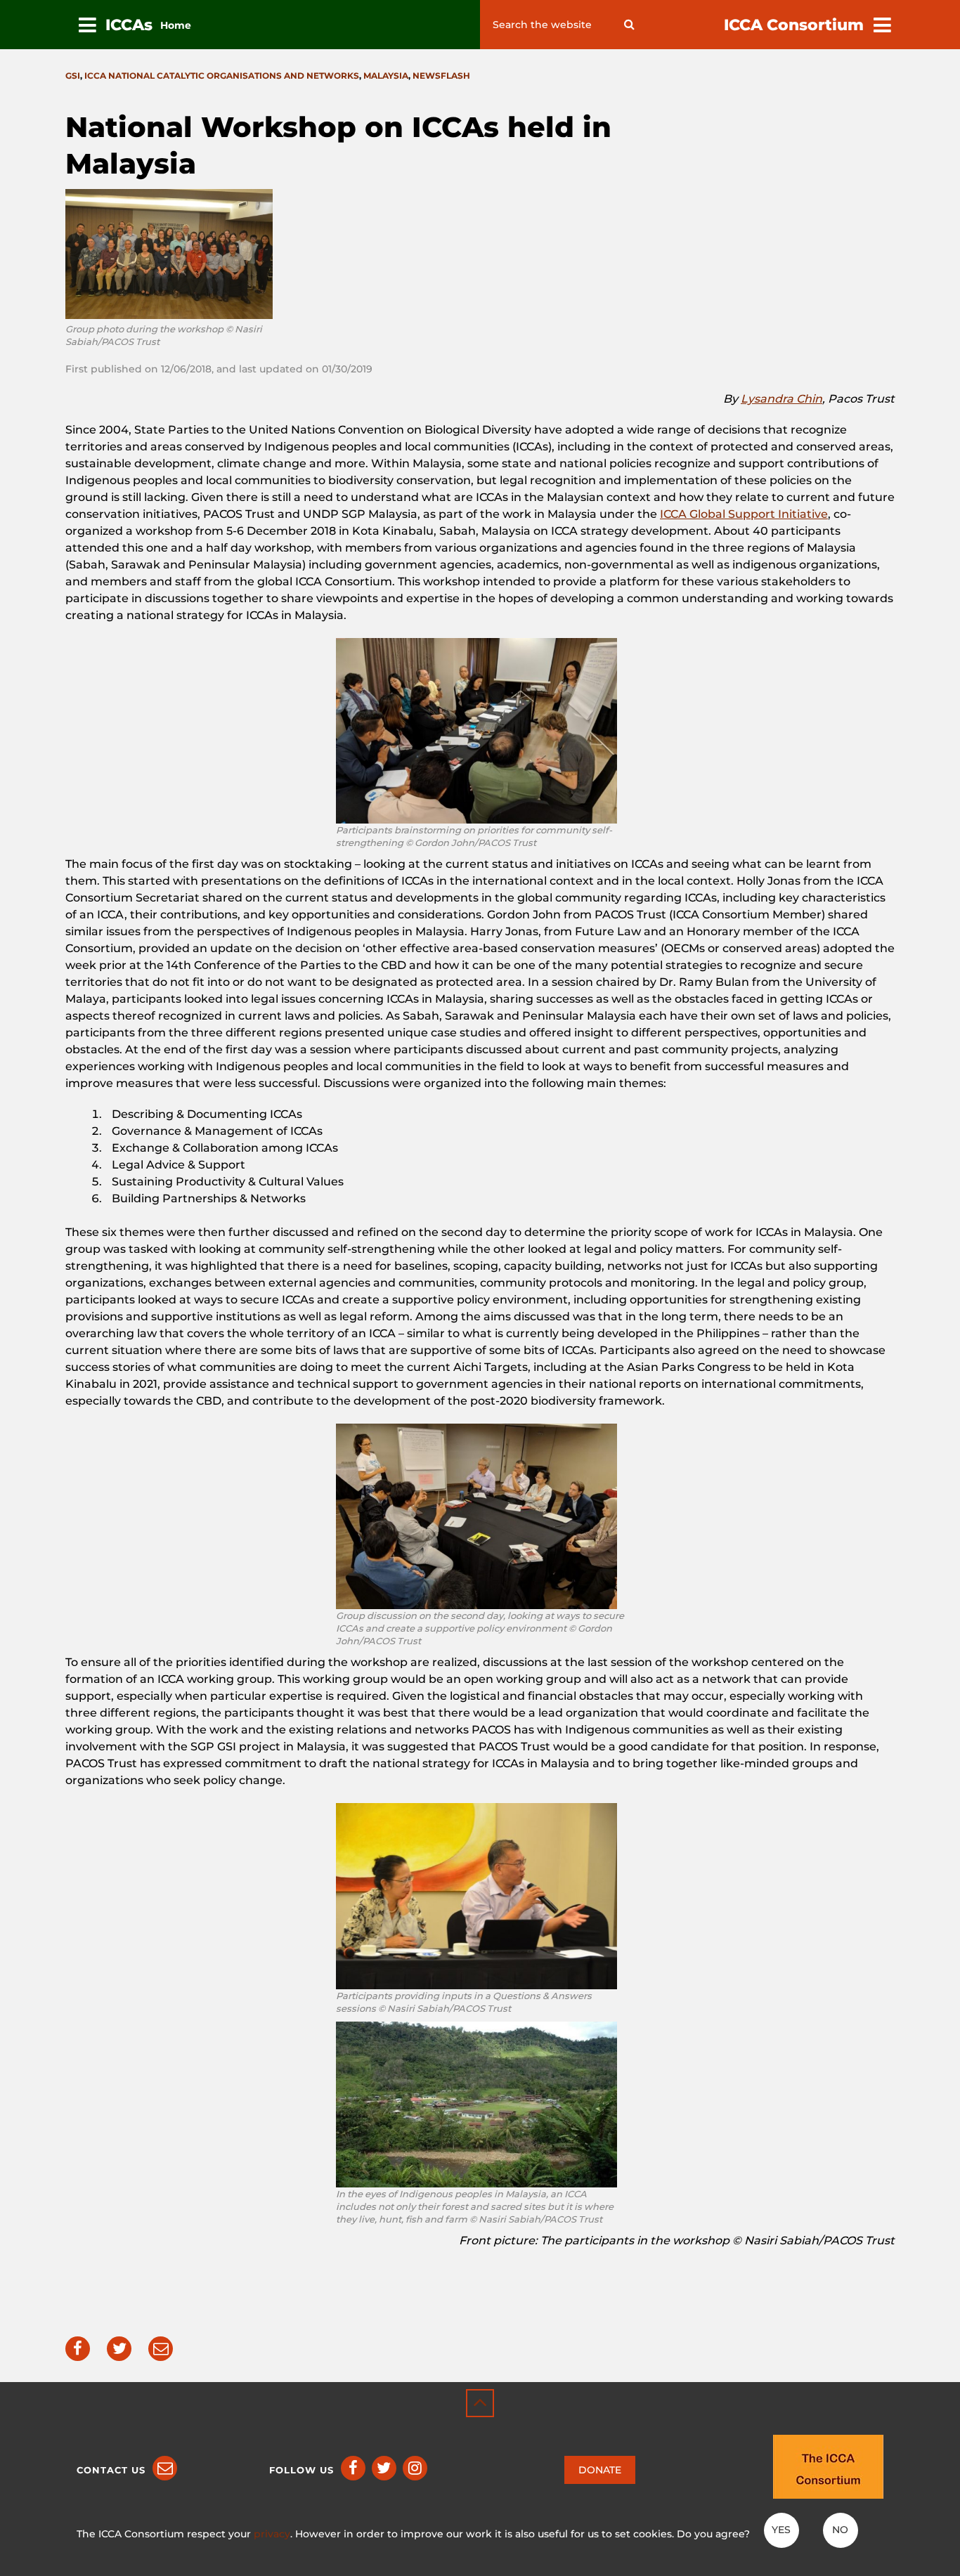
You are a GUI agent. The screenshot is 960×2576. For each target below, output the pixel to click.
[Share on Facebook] (78, 2349)
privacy (272, 2534)
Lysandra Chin (781, 399)
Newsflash (441, 76)
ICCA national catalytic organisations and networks (222, 76)
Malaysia (386, 76)
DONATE (600, 2470)
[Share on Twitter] (119, 2349)
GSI (73, 76)
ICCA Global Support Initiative (744, 514)
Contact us (111, 2470)
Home (176, 25)
